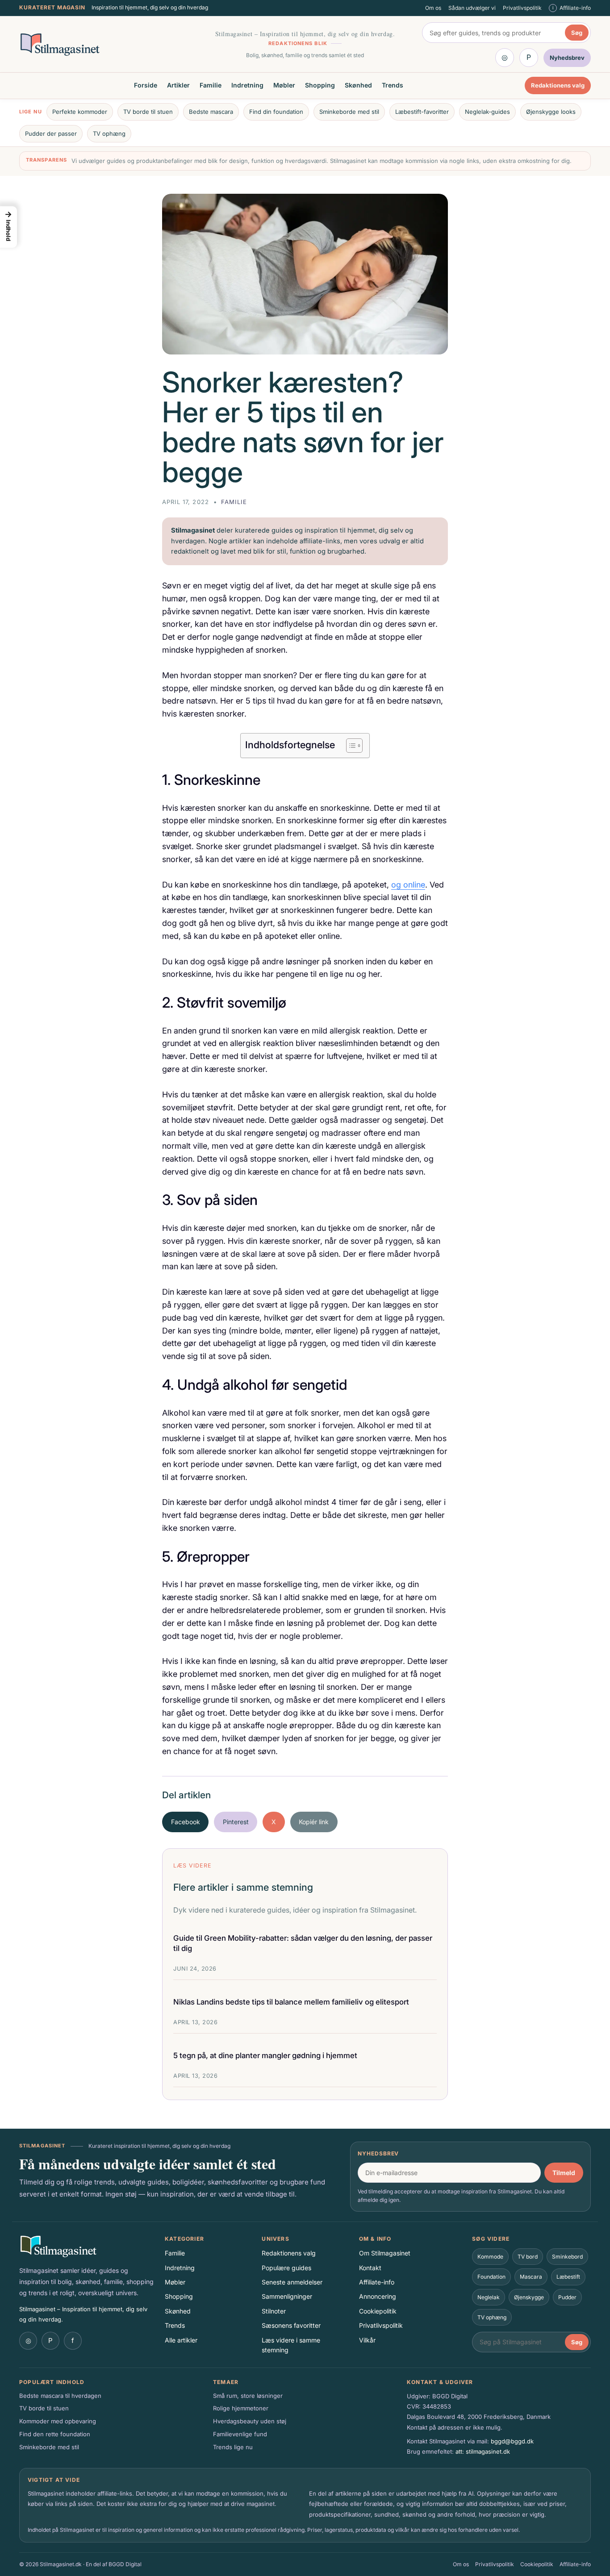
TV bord (528, 2257)
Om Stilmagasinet (385, 2253)
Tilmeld (564, 2173)
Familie (211, 85)
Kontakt (370, 2268)
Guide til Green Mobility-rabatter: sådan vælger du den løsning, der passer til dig (303, 1943)
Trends (393, 85)
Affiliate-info (377, 2282)
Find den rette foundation (55, 2434)
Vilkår (367, 2340)
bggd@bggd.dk (512, 2441)
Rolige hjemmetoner (241, 2408)
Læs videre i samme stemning (291, 2345)
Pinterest (236, 1822)
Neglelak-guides (487, 112)
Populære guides (286, 2268)
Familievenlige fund (240, 2434)
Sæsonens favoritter (291, 2325)
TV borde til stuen (148, 112)
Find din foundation (276, 112)
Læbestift (568, 2277)
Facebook (186, 1822)
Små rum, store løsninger (248, 2396)
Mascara (531, 2277)
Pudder (567, 2297)
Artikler (178, 85)
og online (408, 885)
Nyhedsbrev (378, 2153)
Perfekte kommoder (80, 112)
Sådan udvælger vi (472, 8)
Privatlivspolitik (522, 8)
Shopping (320, 85)
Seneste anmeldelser (292, 2282)
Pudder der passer (51, 133)
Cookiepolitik (378, 2311)
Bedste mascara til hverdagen (60, 2396)
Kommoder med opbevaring (58, 2421)
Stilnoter (274, 2311)
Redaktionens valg (558, 86)
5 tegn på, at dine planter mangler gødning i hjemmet (265, 2055)
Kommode (490, 2257)
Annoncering (378, 2296)
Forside (146, 85)
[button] (8, 227)
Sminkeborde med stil (349, 112)
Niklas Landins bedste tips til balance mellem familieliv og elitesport (291, 2002)
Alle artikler (181, 2340)
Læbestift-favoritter (422, 112)
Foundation (491, 2277)
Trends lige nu (233, 2447)
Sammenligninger (287, 2296)
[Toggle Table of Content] (350, 746)
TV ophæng (109, 133)
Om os (433, 8)
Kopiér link (314, 1822)
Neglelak (489, 2297)
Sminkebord (567, 2257)
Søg (577, 33)
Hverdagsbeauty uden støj (250, 2421)
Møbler (284, 85)
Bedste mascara (211, 112)
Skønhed (358, 85)
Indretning (247, 85)
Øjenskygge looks (551, 112)
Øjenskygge (529, 2297)
